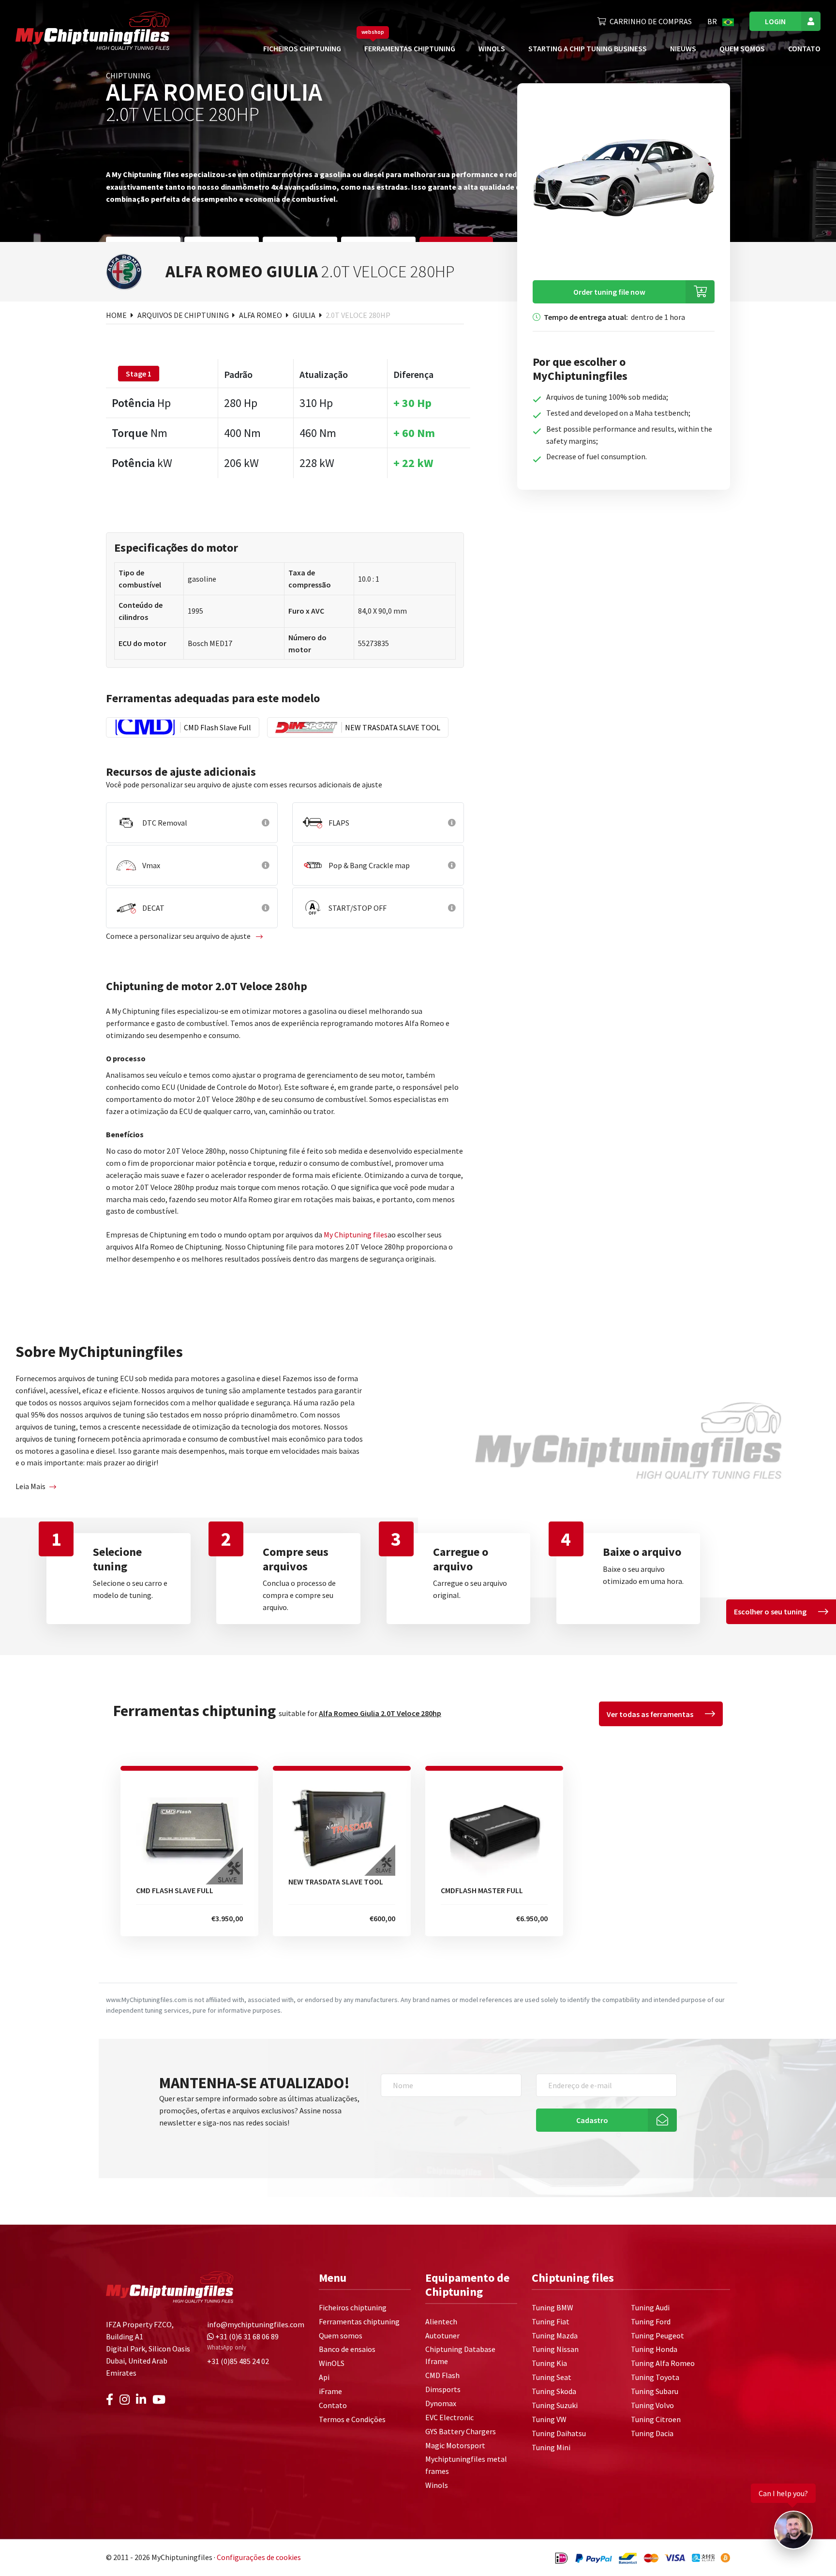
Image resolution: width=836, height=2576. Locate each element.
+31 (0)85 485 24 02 (238, 2361)
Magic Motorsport (455, 2445)
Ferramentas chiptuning (410, 48)
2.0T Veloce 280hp (358, 315)
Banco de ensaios (347, 2349)
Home (117, 315)
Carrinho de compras (651, 21)
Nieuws (683, 48)
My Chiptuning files (356, 1235)
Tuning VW (549, 2419)
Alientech (441, 2321)
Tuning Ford (651, 2321)
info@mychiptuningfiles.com (256, 2324)
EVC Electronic (449, 2417)
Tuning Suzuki (555, 2405)
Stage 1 (139, 374)
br (713, 21)
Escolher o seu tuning (770, 1612)
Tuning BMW (552, 2307)
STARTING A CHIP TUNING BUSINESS (588, 48)
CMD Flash (442, 2375)
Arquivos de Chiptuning (184, 315)
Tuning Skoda (554, 2391)
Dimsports (443, 2389)
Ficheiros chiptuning (302, 48)
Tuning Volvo (652, 2405)
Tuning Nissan (555, 2349)
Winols (437, 2485)
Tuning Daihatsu (559, 2433)
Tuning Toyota (655, 2377)
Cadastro (592, 2120)
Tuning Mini (551, 2447)
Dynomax (441, 2403)
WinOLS (492, 48)
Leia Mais (30, 1486)
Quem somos (742, 48)
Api (324, 2377)
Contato (804, 48)
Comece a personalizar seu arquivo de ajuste (179, 936)
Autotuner (442, 2335)
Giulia (305, 315)
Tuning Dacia (652, 2433)
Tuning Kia (549, 2363)
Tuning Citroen (656, 2419)
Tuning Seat (552, 2377)
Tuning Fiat (551, 2321)
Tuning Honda (654, 2349)
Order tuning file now (609, 292)
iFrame (330, 2391)
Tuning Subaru (655, 2391)
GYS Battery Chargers (461, 2431)
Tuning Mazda (555, 2335)
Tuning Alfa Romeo (663, 2363)
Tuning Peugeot (657, 2335)
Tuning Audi (650, 2307)
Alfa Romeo (261, 315)
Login (775, 21)
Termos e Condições (352, 2419)
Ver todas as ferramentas (650, 1714)
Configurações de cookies (259, 2557)
